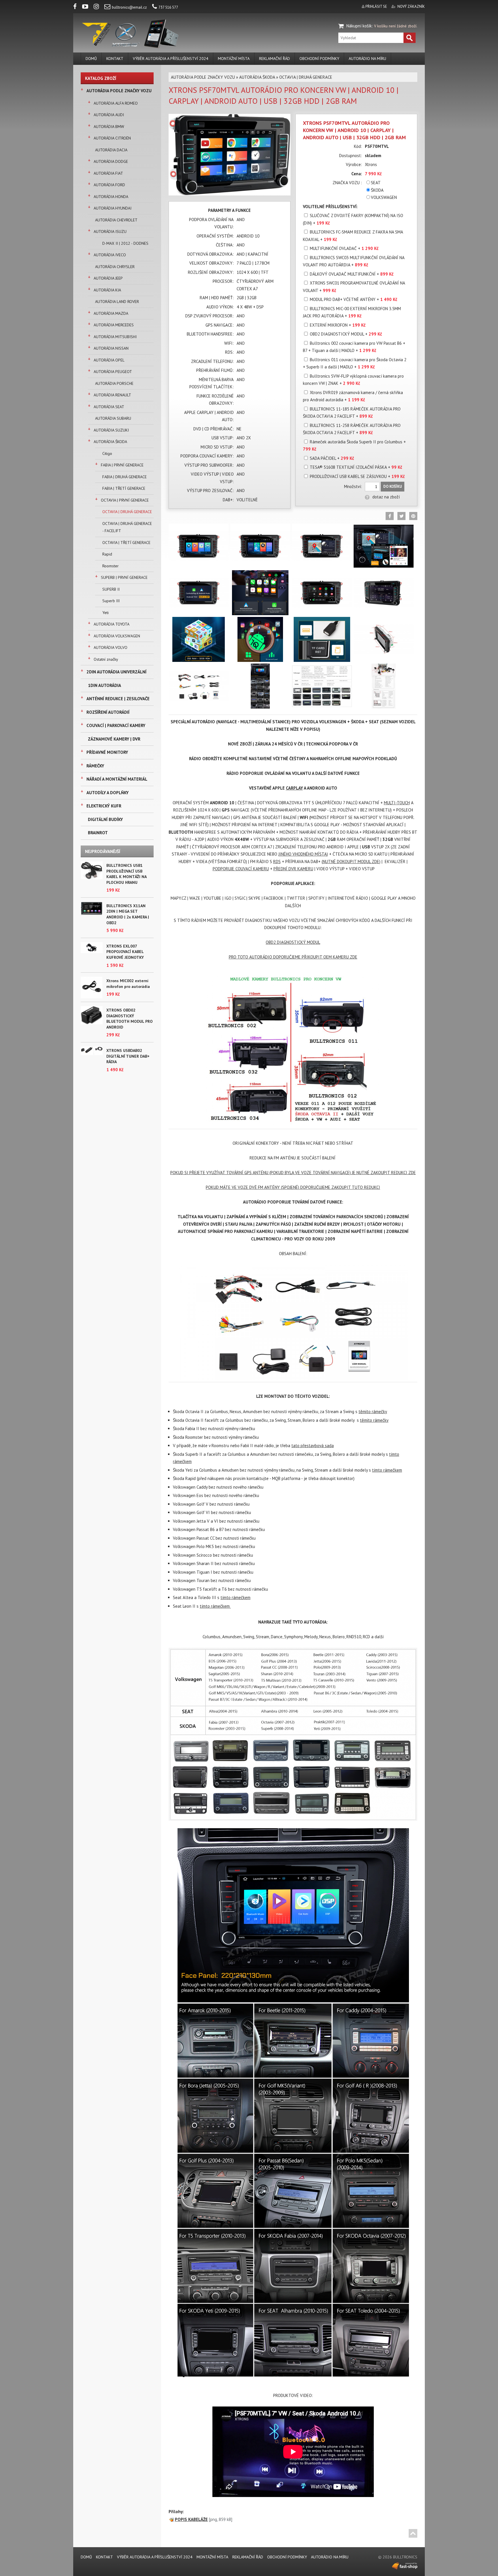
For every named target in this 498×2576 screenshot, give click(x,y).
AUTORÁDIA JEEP (108, 278)
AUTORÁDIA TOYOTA (112, 624)
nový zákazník (411, 6)
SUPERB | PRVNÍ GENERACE (124, 577)
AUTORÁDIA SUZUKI (111, 430)
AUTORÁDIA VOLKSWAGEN (117, 636)
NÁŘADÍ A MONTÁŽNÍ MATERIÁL (117, 779)
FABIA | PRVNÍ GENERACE (122, 465)
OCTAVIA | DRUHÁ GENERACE (127, 512)
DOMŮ (91, 59)
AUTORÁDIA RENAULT (112, 395)
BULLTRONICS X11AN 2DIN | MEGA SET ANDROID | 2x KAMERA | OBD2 (128, 914)
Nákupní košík (359, 26)
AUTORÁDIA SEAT (109, 407)
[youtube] (87, 7)
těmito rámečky (373, 1412)
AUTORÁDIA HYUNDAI (113, 208)
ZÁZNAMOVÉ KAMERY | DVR (114, 739)
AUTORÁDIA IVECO (110, 255)
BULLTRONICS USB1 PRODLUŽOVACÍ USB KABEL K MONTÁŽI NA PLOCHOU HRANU (126, 874)
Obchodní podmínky (319, 59)
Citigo (107, 453)
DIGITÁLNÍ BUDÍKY (105, 819)
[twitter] (401, 516)
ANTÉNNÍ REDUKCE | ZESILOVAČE (118, 699)
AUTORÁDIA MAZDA (111, 313)
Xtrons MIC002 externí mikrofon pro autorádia (128, 984)
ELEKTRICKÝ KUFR (104, 806)
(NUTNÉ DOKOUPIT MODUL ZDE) (351, 862)
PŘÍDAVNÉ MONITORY (107, 752)
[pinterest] (413, 516)
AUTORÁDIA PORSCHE (114, 383)
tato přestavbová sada (313, 1446)
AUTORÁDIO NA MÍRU (367, 59)
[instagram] (99, 7)
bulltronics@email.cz (129, 7)
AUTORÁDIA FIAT (108, 173)
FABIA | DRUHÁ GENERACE (124, 477)
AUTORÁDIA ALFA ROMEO (116, 103)
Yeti (105, 613)
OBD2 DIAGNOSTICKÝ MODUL (293, 942)
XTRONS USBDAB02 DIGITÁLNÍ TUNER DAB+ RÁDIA (128, 1056)
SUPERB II (111, 589)
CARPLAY (294, 788)
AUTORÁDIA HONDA (111, 197)
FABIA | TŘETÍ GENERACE (124, 488)
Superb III (111, 601)
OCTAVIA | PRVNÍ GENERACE (125, 500)
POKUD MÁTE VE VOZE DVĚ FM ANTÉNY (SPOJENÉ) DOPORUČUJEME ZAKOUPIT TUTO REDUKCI (293, 1187)
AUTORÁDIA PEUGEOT (113, 372)
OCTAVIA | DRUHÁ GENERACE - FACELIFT (127, 527)
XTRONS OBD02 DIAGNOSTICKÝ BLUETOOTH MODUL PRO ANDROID (130, 1019)
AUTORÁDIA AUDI (109, 115)
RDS (277, 862)
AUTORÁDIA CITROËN (112, 138)
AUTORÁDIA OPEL (109, 360)
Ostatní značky (106, 659)
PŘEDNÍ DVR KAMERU (293, 869)
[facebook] (77, 7)
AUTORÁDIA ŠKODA (110, 442)
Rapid (107, 554)
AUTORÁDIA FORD (109, 185)
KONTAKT (115, 59)
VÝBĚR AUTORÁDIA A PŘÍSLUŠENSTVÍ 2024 (171, 59)
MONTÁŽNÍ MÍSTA (234, 59)
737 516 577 (168, 7)
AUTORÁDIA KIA (107, 290)
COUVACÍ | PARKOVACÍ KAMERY (116, 725)
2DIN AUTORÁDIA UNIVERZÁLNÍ (116, 672)
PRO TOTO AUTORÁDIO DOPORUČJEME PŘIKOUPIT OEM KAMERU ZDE (293, 957)
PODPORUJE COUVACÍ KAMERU (241, 869)
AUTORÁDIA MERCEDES (114, 325)
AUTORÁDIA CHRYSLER (115, 267)
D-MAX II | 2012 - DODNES (125, 243)
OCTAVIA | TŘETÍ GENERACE (126, 543)
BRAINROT (98, 833)
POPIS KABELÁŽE (191, 2519)
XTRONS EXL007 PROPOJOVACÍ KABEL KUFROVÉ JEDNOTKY (125, 952)
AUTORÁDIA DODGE (111, 161)
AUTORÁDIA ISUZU (110, 231)
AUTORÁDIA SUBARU (113, 418)
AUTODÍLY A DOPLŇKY (107, 793)
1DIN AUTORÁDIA (104, 685)
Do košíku (393, 486)
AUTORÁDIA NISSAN (111, 348)
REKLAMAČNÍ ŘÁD (275, 59)
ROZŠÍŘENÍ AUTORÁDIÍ (108, 712)
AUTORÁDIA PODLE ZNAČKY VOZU (119, 91)
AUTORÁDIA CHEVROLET (116, 220)
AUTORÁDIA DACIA (111, 150)
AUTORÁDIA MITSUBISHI (115, 337)
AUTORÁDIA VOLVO (111, 647)
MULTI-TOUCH (397, 803)
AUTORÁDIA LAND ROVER (117, 302)
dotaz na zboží (386, 497)
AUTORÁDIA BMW (109, 127)
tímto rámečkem (387, 1470)
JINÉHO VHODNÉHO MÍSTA (303, 854)
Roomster (111, 566)
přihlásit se (376, 6)
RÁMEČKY (95, 766)
